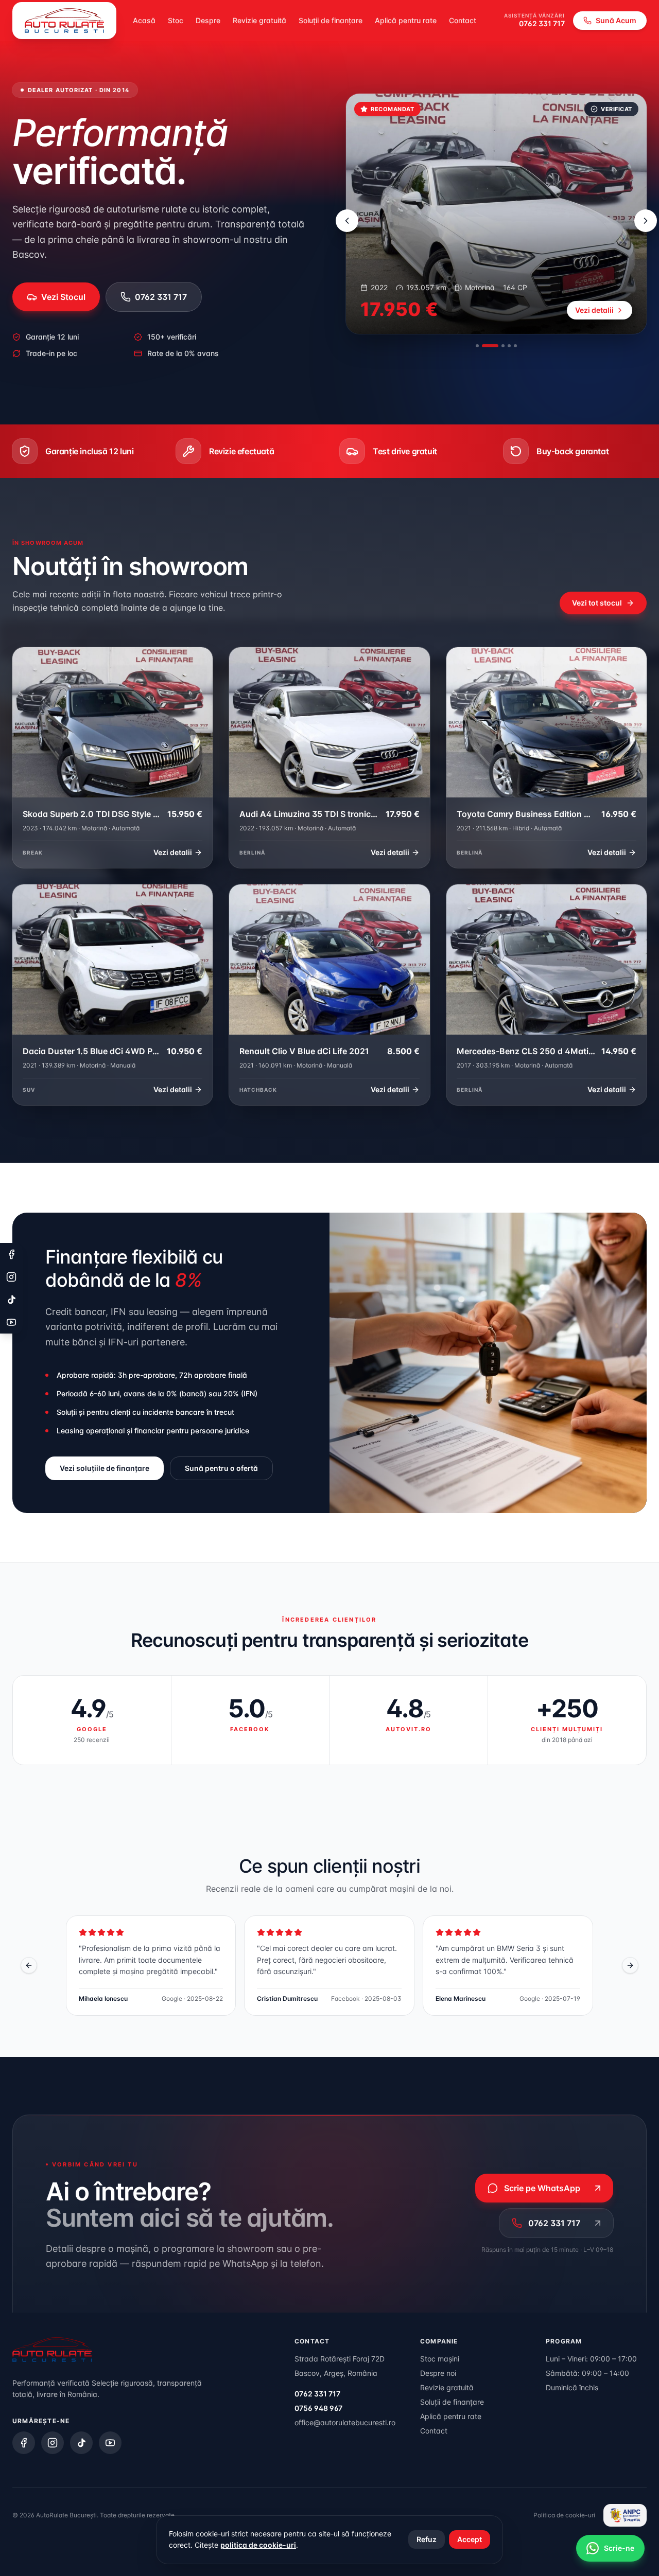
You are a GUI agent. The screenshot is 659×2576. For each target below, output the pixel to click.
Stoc (176, 20)
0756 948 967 (318, 2408)
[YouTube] (110, 2443)
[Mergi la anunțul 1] (477, 346)
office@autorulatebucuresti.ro (345, 2422)
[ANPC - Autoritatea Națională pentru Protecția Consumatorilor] (625, 2515)
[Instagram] (53, 2443)
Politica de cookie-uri (564, 2515)
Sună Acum (616, 20)
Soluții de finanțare (331, 20)
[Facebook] (24, 2443)
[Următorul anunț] (646, 221)
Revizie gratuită (259, 20)
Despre (208, 20)
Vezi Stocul (63, 297)
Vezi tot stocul (597, 603)
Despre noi (438, 2373)
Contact (463, 20)
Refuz (427, 2539)
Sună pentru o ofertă (221, 1468)
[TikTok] (81, 2443)
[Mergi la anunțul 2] (490, 346)
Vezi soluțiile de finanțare (105, 1468)
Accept (470, 2539)
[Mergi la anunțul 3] (503, 346)
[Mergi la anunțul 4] (509, 346)
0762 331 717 (542, 23)
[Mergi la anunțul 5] (515, 346)
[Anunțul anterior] (347, 221)
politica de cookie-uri (258, 2545)
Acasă (144, 20)
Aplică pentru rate (406, 20)
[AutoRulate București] (64, 21)
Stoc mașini (440, 2359)
